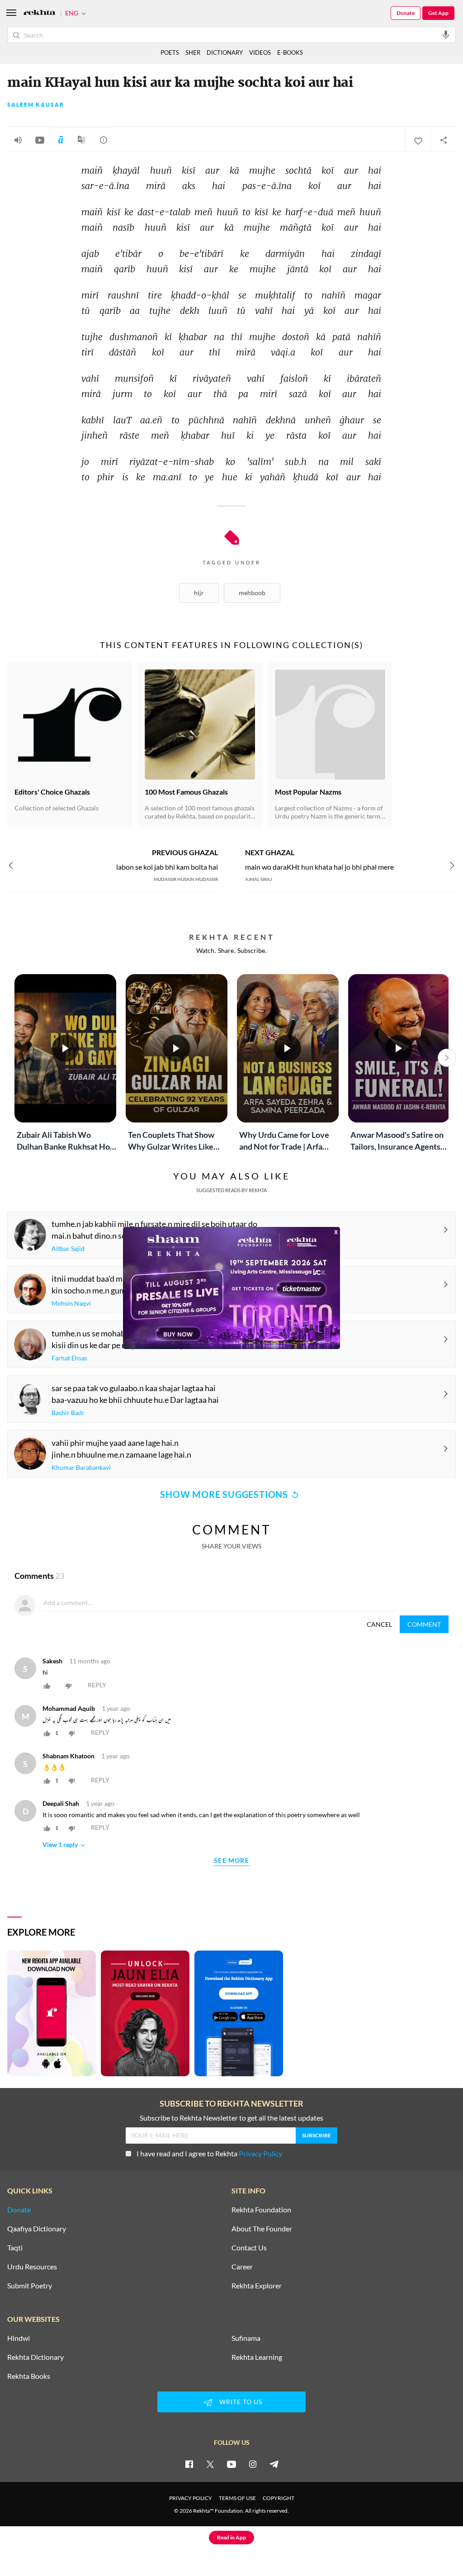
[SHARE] (443, 140)
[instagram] (253, 2464)
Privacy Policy (260, 2153)
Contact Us (249, 2248)
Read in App (231, 2537)
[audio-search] (446, 34)
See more (231, 1861)
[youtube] (231, 2464)
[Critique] (104, 140)
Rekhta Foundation (261, 2210)
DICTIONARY (225, 52)
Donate (406, 13)
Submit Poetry (30, 2286)
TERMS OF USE (237, 2498)
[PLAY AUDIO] (18, 140)
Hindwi (19, 2338)
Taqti (15, 2248)
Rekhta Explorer (257, 2286)
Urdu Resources (32, 2267)
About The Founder (262, 2229)
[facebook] (189, 2464)
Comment (424, 1624)
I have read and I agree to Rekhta (209, 2153)
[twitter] (210, 2464)
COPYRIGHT (279, 2498)
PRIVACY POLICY (191, 2498)
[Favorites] (418, 140)
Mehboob (252, 593)
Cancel (379, 1624)
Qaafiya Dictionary (37, 2229)
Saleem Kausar (36, 105)
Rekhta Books (29, 2376)
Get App (438, 13)
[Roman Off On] (61, 140)
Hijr (199, 593)
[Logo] (39, 13)
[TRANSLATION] (81, 143)
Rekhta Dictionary (35, 2357)
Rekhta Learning (257, 2357)
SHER (193, 52)
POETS (170, 52)
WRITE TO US (241, 2402)
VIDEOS (260, 52)
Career (242, 2267)
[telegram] (274, 2464)
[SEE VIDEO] (40, 140)
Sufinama (246, 2338)
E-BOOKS (290, 52)
